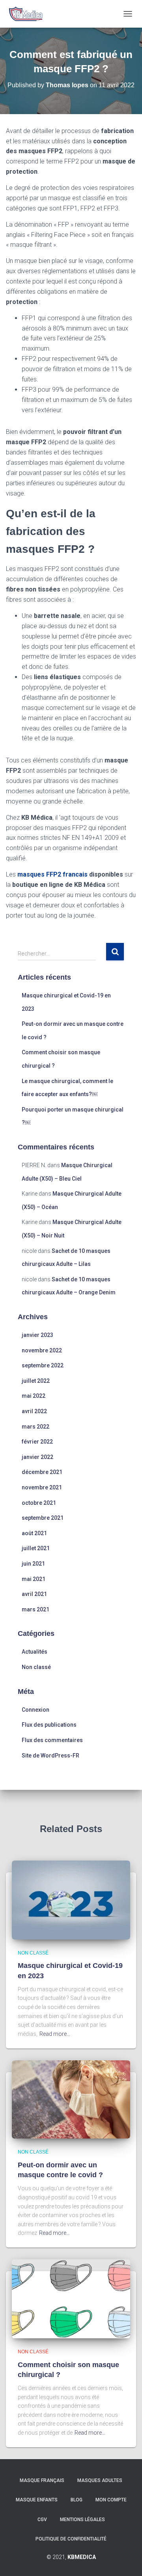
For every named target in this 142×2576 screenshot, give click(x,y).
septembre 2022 (43, 1365)
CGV (42, 2520)
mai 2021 (34, 1579)
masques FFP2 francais (52, 874)
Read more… (55, 2034)
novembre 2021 (42, 1487)
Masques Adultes (100, 2480)
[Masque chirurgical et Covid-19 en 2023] (71, 1900)
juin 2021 (33, 1564)
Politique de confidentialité (71, 2539)
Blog (77, 2500)
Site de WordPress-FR (50, 1756)
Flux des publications (49, 1725)
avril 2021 (34, 1594)
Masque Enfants (37, 2500)
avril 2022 (34, 1411)
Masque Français (42, 2480)
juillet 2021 (36, 1548)
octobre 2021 (39, 1503)
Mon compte (111, 2500)
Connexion (35, 1710)
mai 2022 (34, 1396)
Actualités (35, 1652)
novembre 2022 (42, 1350)
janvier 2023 (37, 1335)
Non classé (36, 1667)
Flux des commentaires (52, 1740)
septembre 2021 (43, 1518)
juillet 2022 (36, 1381)
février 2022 (37, 1442)
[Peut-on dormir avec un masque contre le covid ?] (71, 2099)
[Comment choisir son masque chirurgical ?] (71, 2298)
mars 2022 (35, 1427)
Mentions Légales (82, 2520)
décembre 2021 (42, 1472)
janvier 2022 (37, 1457)
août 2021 (34, 1533)
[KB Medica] (28, 14)
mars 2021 (35, 1609)
